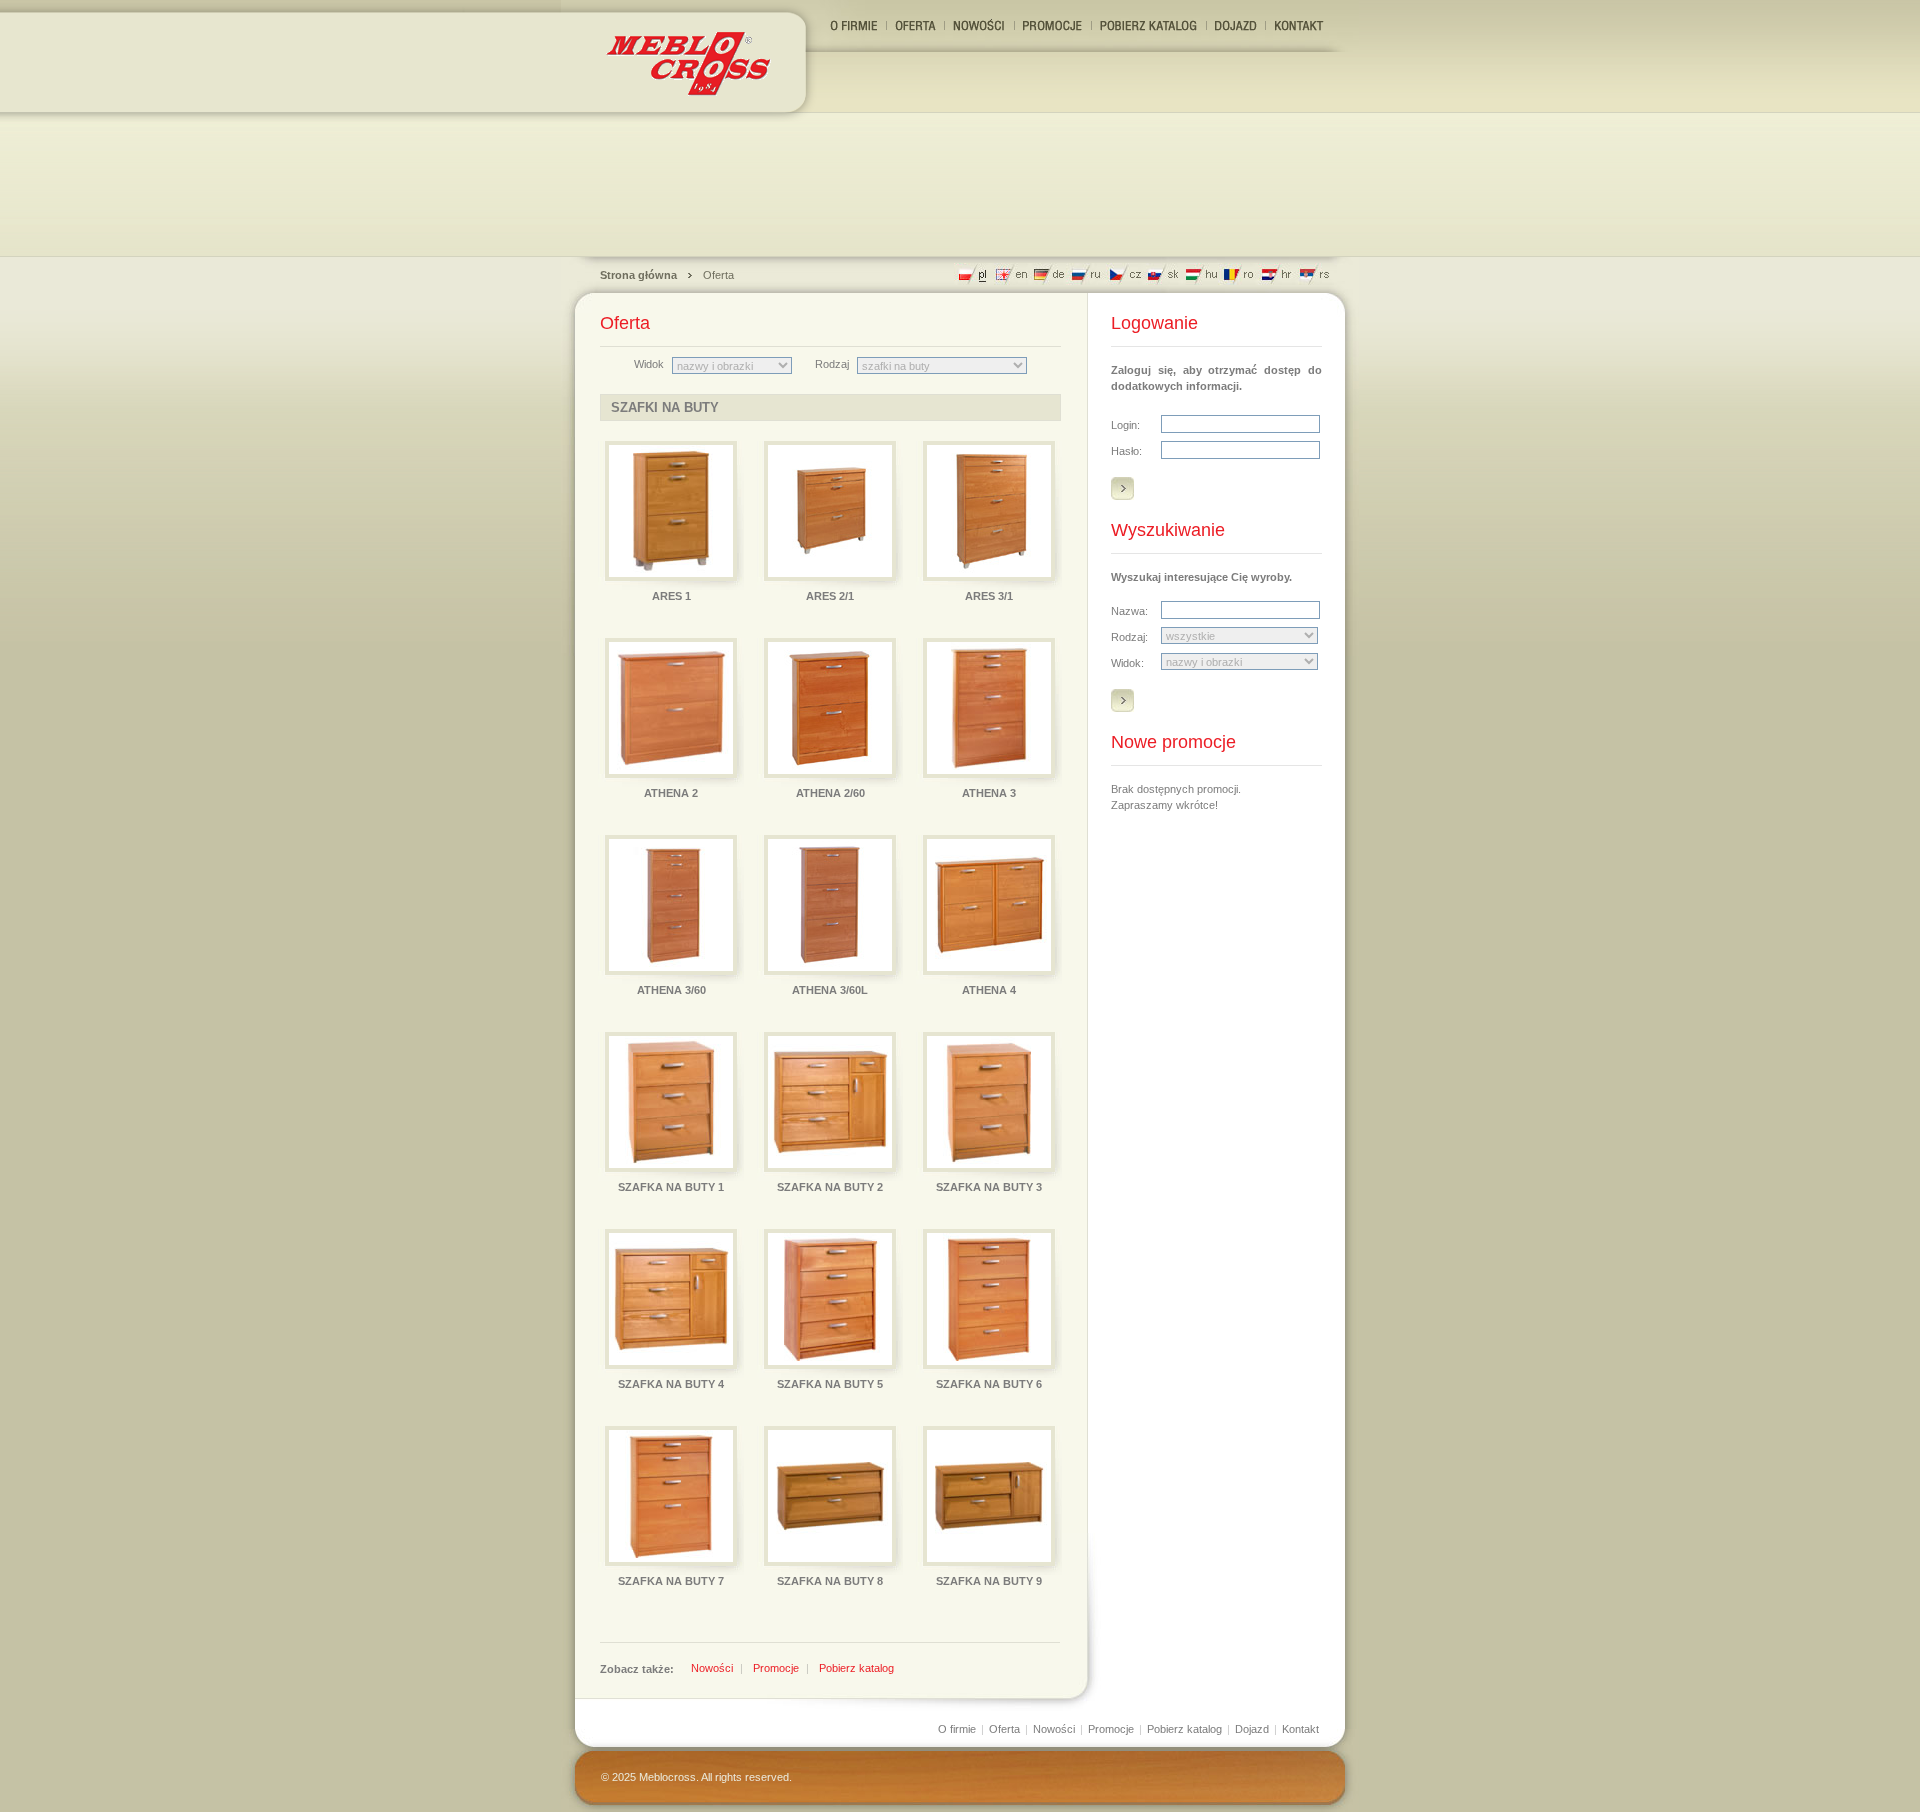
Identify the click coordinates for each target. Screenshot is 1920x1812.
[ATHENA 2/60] (830, 708)
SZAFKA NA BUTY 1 (671, 1187)
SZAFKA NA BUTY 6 (989, 1384)
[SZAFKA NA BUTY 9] (989, 1496)
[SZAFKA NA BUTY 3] (989, 1102)
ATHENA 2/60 (830, 793)
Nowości (712, 1668)
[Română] (1239, 274)
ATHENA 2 (671, 793)
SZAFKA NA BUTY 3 (989, 1187)
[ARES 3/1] (989, 511)
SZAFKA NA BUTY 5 (830, 1384)
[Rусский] (1087, 274)
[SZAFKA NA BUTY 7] (671, 1496)
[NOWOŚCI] (979, 25)
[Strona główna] (692, 61)
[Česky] (1125, 274)
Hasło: (1126, 451)
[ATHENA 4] (989, 905)
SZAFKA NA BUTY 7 (671, 1581)
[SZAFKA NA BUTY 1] (671, 1102)
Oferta (718, 275)
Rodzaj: (1129, 637)
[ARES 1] (671, 511)
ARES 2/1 (830, 596)
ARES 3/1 (989, 596)
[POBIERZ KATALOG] (1149, 25)
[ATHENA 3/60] (671, 905)
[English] (1011, 274)
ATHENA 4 (989, 990)
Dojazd (1252, 1729)
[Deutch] (1049, 274)
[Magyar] (1201, 274)
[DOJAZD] (1236, 25)
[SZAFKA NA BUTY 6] (989, 1299)
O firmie (957, 1729)
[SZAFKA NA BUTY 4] (671, 1299)
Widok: (1127, 663)
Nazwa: (1129, 611)
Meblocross (667, 1777)
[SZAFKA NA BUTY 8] (830, 1496)
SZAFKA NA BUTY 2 (830, 1187)
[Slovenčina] (1163, 274)
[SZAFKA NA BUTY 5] (830, 1299)
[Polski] (973, 274)
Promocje (776, 1668)
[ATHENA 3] (989, 708)
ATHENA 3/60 (671, 990)
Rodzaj (832, 364)
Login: (1125, 425)
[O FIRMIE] (854, 25)
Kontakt (1300, 1729)
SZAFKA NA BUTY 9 (989, 1581)
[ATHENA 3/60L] (830, 905)
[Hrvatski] (1277, 274)
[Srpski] (1315, 274)
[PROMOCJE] (1053, 25)
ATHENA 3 (989, 793)
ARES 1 (671, 596)
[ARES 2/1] (830, 511)
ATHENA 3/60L (830, 990)
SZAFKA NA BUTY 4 (671, 1384)
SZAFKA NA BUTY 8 (830, 1581)
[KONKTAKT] (1298, 25)
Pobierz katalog (856, 1668)
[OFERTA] (915, 25)
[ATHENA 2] (671, 708)
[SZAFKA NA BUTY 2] (830, 1102)
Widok (649, 364)
